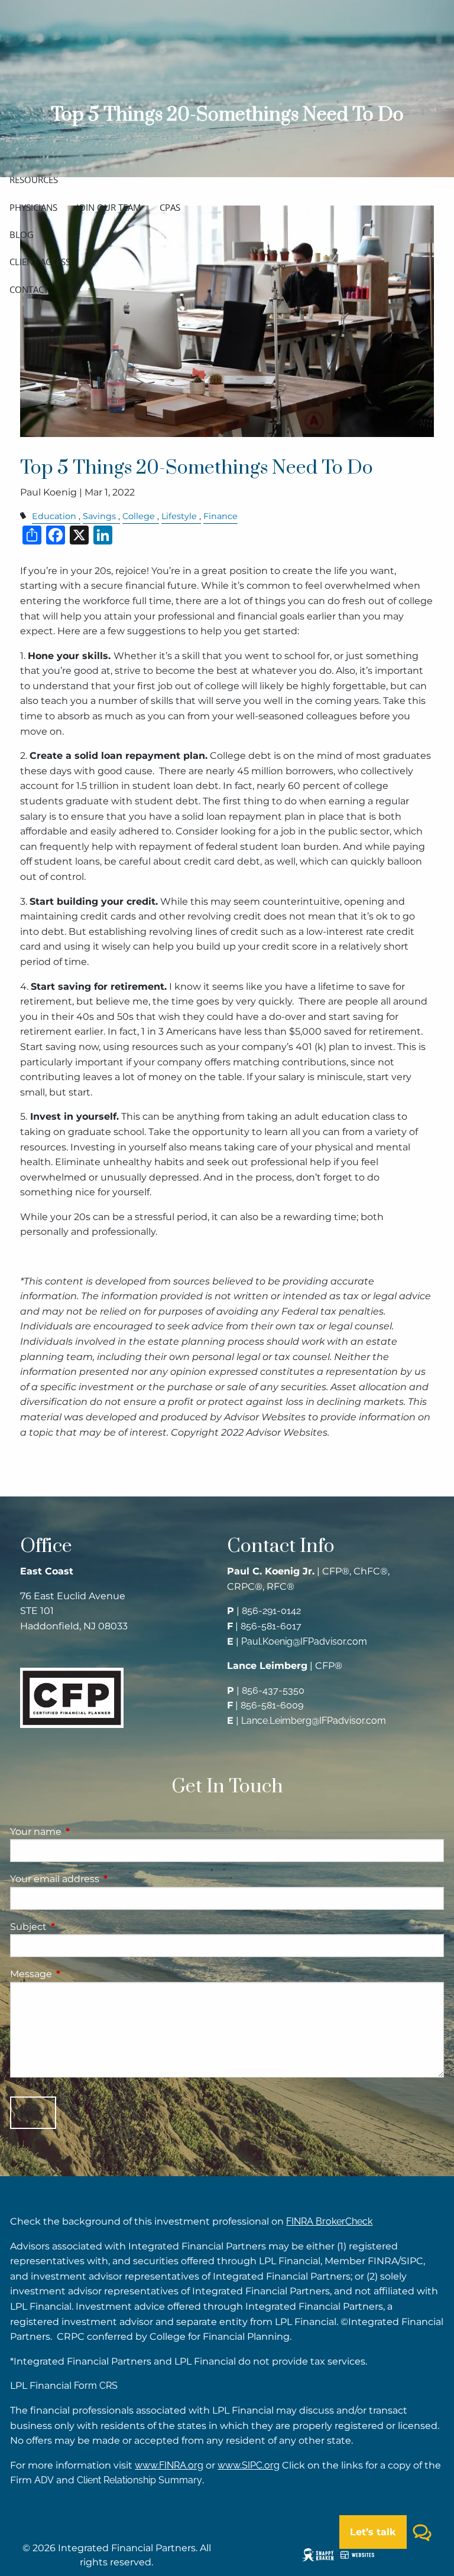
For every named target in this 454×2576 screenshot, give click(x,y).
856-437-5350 (273, 1690)
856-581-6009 (272, 1705)
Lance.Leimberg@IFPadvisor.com (314, 1721)
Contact (29, 289)
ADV (44, 2480)
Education (54, 516)
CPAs (170, 207)
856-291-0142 (271, 1611)
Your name (85, 1832)
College (139, 516)
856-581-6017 (271, 1626)
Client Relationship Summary (140, 2480)
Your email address (104, 1879)
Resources (34, 180)
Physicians (33, 207)
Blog (22, 234)
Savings (99, 516)
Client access (40, 262)
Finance (220, 516)
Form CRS (96, 2386)
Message (80, 1974)
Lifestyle (179, 516)
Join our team (108, 207)
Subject (78, 1927)
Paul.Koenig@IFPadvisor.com (304, 1641)
